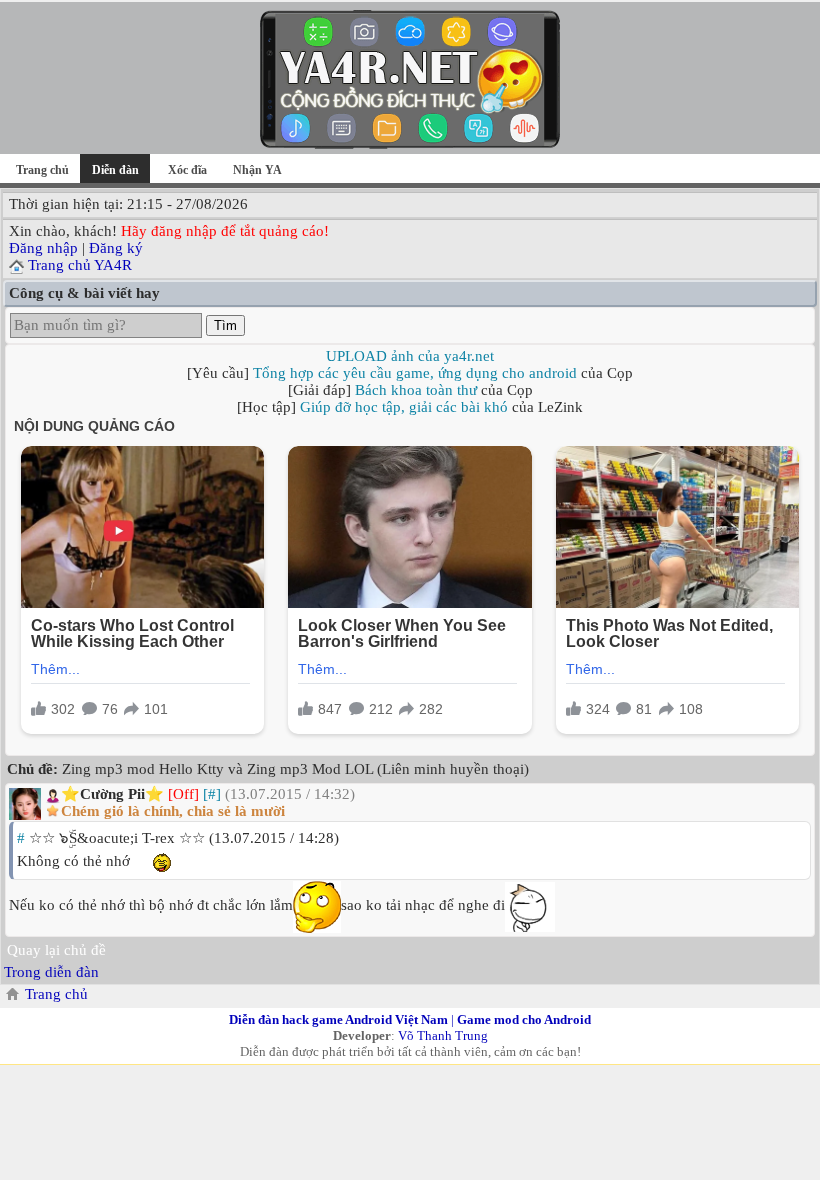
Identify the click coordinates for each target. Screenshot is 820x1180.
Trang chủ (42, 170)
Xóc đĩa (187, 170)
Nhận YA (257, 170)
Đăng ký (116, 248)
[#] (212, 794)
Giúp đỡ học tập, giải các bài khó (404, 407)
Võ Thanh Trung (443, 1035)
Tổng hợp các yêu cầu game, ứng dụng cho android (415, 373)
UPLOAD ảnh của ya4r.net (410, 356)
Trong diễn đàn (51, 972)
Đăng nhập (43, 248)
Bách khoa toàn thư (416, 390)
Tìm (225, 325)
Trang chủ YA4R (80, 265)
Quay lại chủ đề (56, 950)
